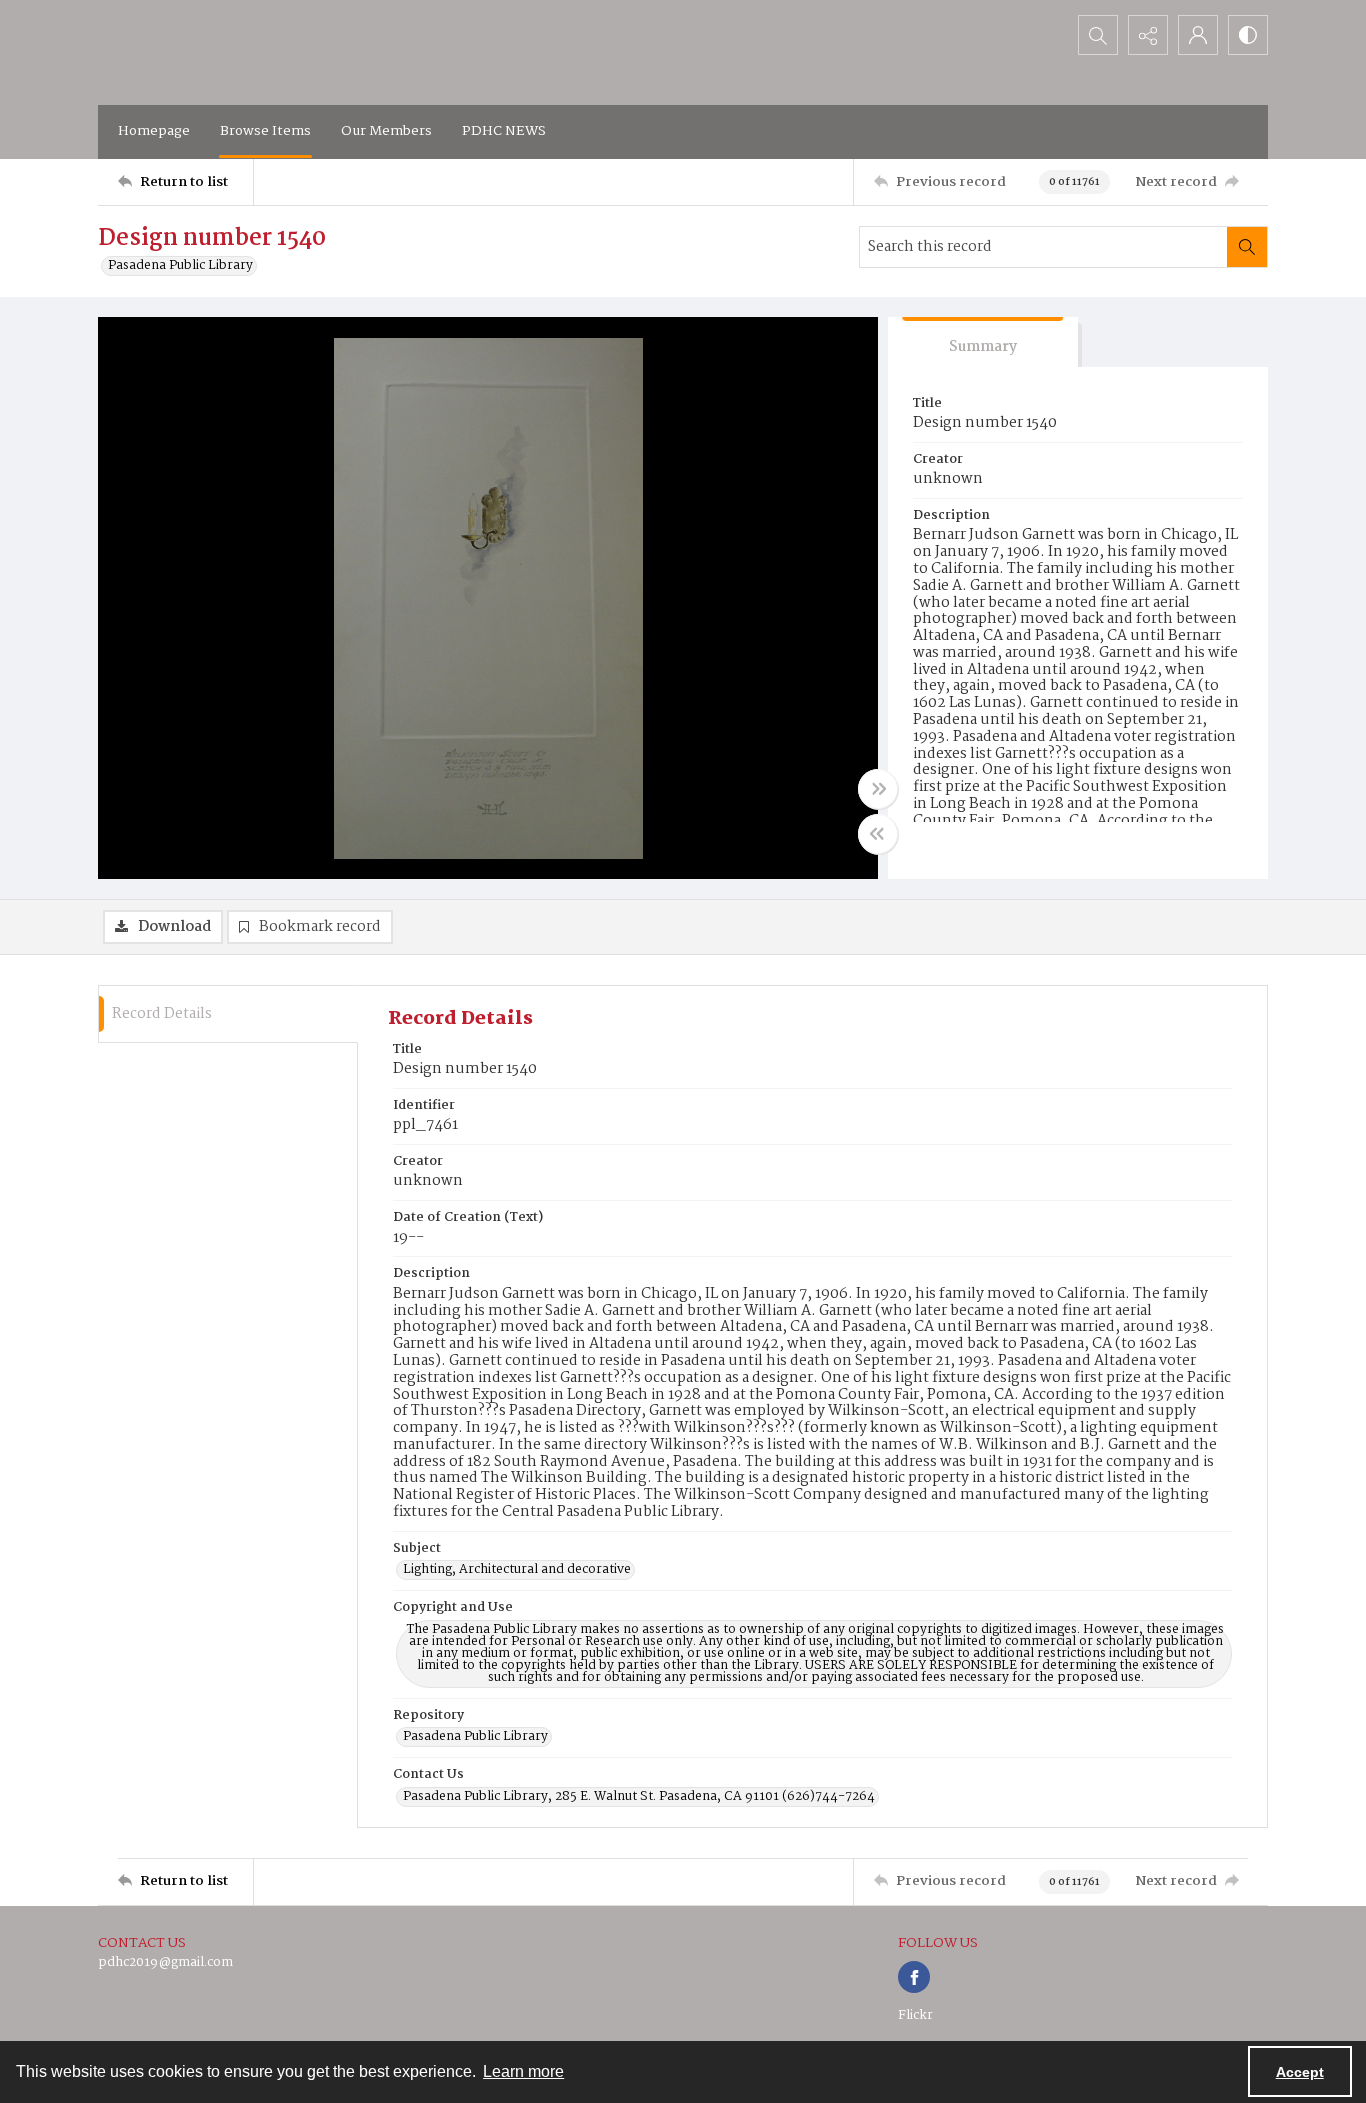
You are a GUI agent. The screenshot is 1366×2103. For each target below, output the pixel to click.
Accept (1300, 2072)
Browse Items (265, 131)
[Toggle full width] (878, 789)
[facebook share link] (914, 1977)
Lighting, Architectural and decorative (517, 1570)
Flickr (915, 2015)
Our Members (386, 131)
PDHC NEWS (504, 131)
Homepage (154, 131)
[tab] (983, 342)
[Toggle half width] (878, 834)
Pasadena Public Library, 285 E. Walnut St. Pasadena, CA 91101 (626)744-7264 (639, 1797)
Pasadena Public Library (180, 266)
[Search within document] (1247, 247)
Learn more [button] (523, 2071)
